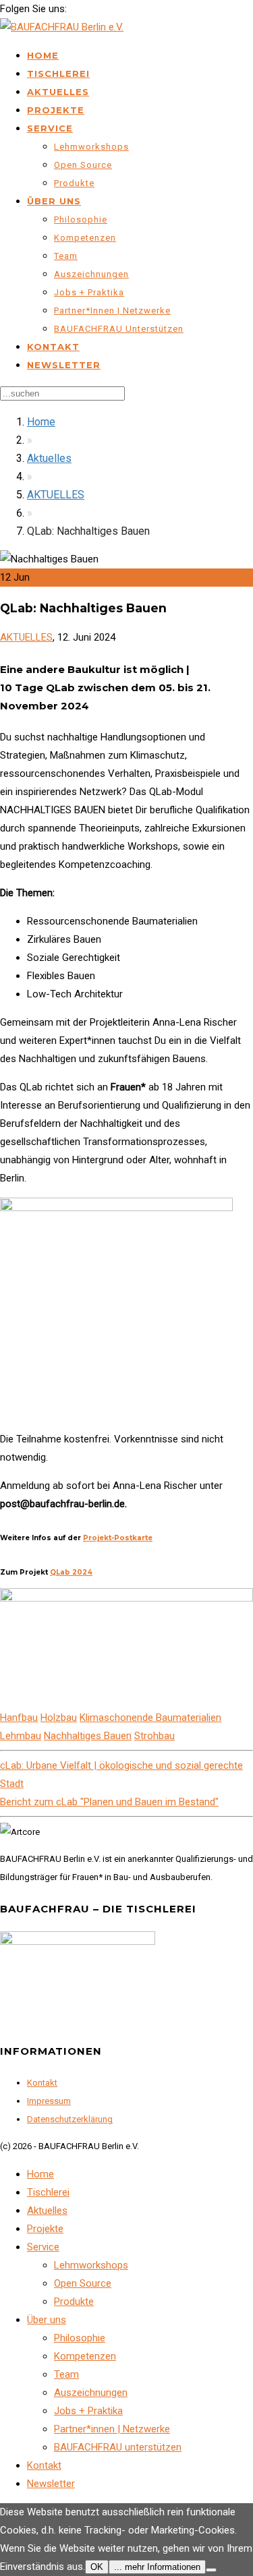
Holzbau (59, 1718)
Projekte (56, 110)
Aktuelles (58, 92)
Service (50, 128)
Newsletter (64, 365)
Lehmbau (21, 1736)
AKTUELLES (56, 495)
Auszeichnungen (91, 274)
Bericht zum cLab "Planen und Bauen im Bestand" (109, 1802)
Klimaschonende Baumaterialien (150, 1718)
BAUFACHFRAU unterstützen (119, 329)
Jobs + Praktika (89, 292)
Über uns (54, 201)
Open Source (83, 165)
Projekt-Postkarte (118, 1538)
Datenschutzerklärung (70, 2119)
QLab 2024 (71, 1572)
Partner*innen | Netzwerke (112, 311)
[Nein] (211, 2570)
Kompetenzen (85, 238)
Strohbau (154, 1736)
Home (43, 55)
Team (66, 256)
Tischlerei (58, 74)
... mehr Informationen (157, 2567)
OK (97, 2567)
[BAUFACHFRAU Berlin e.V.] (62, 27)
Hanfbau (19, 1718)
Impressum (49, 2101)
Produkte (74, 183)
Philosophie (81, 219)
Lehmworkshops (91, 147)
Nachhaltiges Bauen (88, 1736)
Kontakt (53, 347)
